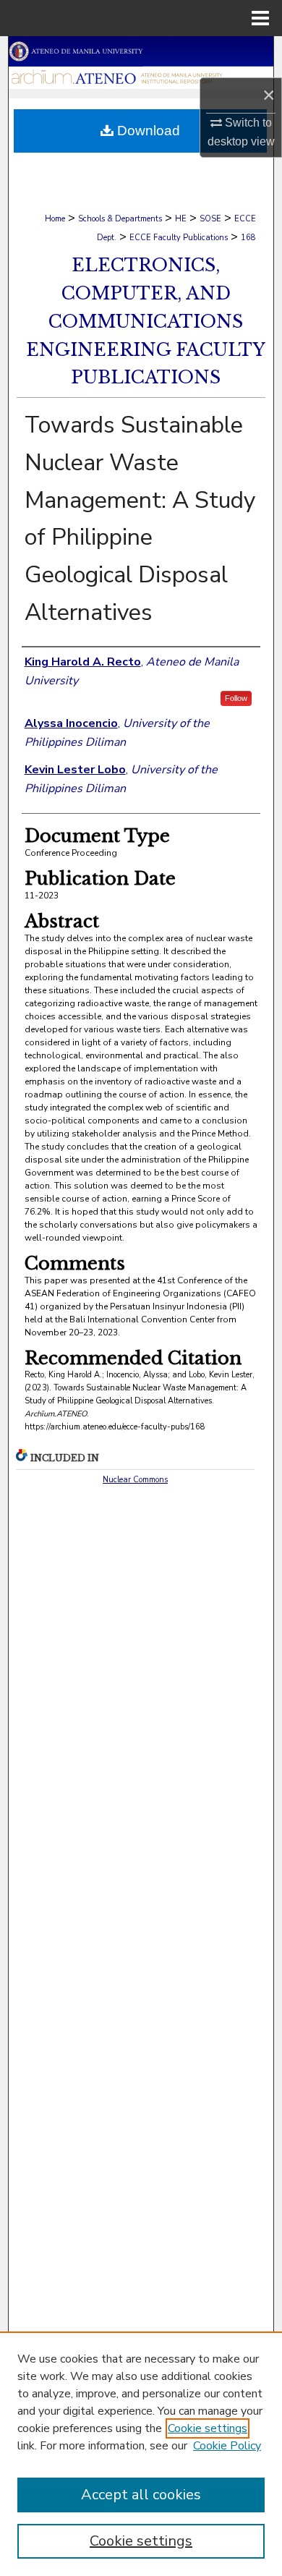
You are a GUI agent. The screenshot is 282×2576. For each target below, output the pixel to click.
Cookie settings (208, 2428)
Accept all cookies (141, 2495)
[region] (141, 2454)
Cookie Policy (227, 2446)
